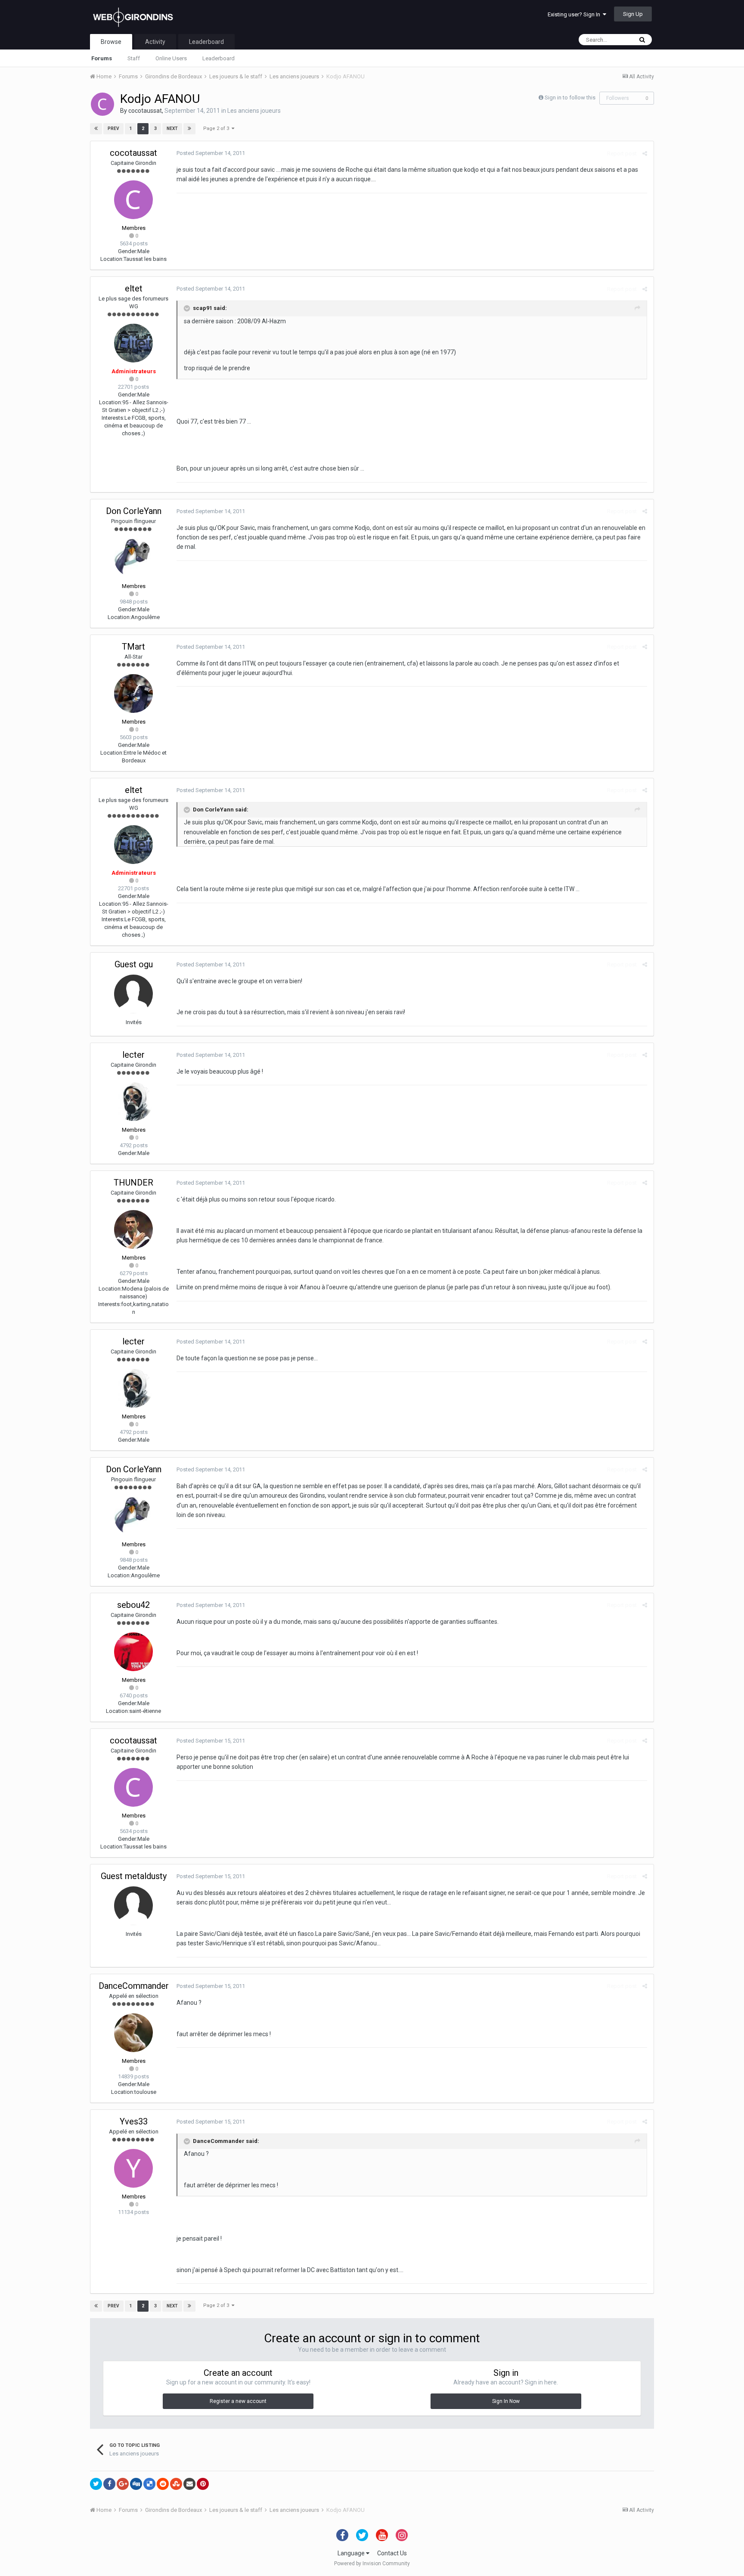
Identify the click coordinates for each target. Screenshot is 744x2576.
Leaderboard (219, 58)
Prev (113, 128)
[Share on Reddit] (163, 2484)
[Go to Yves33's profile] (133, 2168)
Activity (155, 42)
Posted (211, 153)
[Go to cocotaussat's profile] (102, 104)
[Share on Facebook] (109, 2484)
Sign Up (633, 14)
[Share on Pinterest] (203, 2484)
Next (172, 128)
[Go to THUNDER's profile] (133, 1229)
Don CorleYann (134, 511)
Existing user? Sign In (575, 14)
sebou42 (133, 1605)
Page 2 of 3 (217, 128)
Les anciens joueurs (254, 111)
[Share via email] (189, 2484)
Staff (134, 58)
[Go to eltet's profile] (133, 343)
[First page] (96, 129)
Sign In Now (506, 2401)
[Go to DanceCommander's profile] (133, 2033)
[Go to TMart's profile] (133, 694)
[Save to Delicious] (149, 2484)
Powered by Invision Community (372, 2564)
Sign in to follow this (570, 98)
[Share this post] (645, 153)
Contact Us (392, 2553)
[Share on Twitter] (96, 2484)
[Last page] (189, 129)
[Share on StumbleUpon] (176, 2484)
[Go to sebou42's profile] (133, 1652)
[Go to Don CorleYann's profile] (133, 558)
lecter (133, 1055)
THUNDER (133, 1183)
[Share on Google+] (123, 2484)
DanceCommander (134, 1986)
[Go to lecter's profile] (133, 1102)
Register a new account (238, 2401)
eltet (134, 288)
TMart (133, 647)
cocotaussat (145, 111)
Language (352, 2553)
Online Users (171, 58)
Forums (102, 58)
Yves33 (134, 2121)
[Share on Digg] (136, 2484)
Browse (111, 42)
